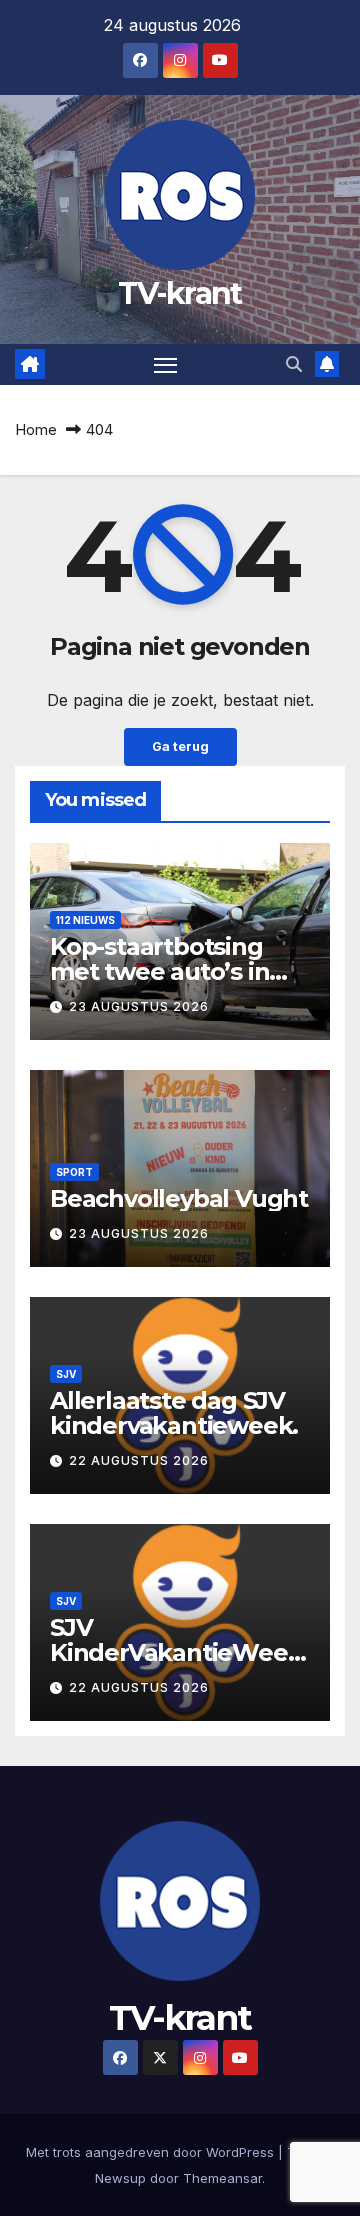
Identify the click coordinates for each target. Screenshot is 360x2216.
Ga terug (180, 746)
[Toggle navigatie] (166, 365)
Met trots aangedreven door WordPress (152, 2152)
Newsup (120, 2178)
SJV (66, 1374)
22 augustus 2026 (139, 1460)
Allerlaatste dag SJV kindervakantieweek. (174, 1413)
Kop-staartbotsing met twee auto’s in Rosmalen (159, 971)
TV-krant (179, 293)
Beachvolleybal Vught (179, 1198)
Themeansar (222, 2178)
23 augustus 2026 (139, 1006)
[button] (294, 364)
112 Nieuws (85, 920)
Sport (74, 1172)
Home (36, 429)
